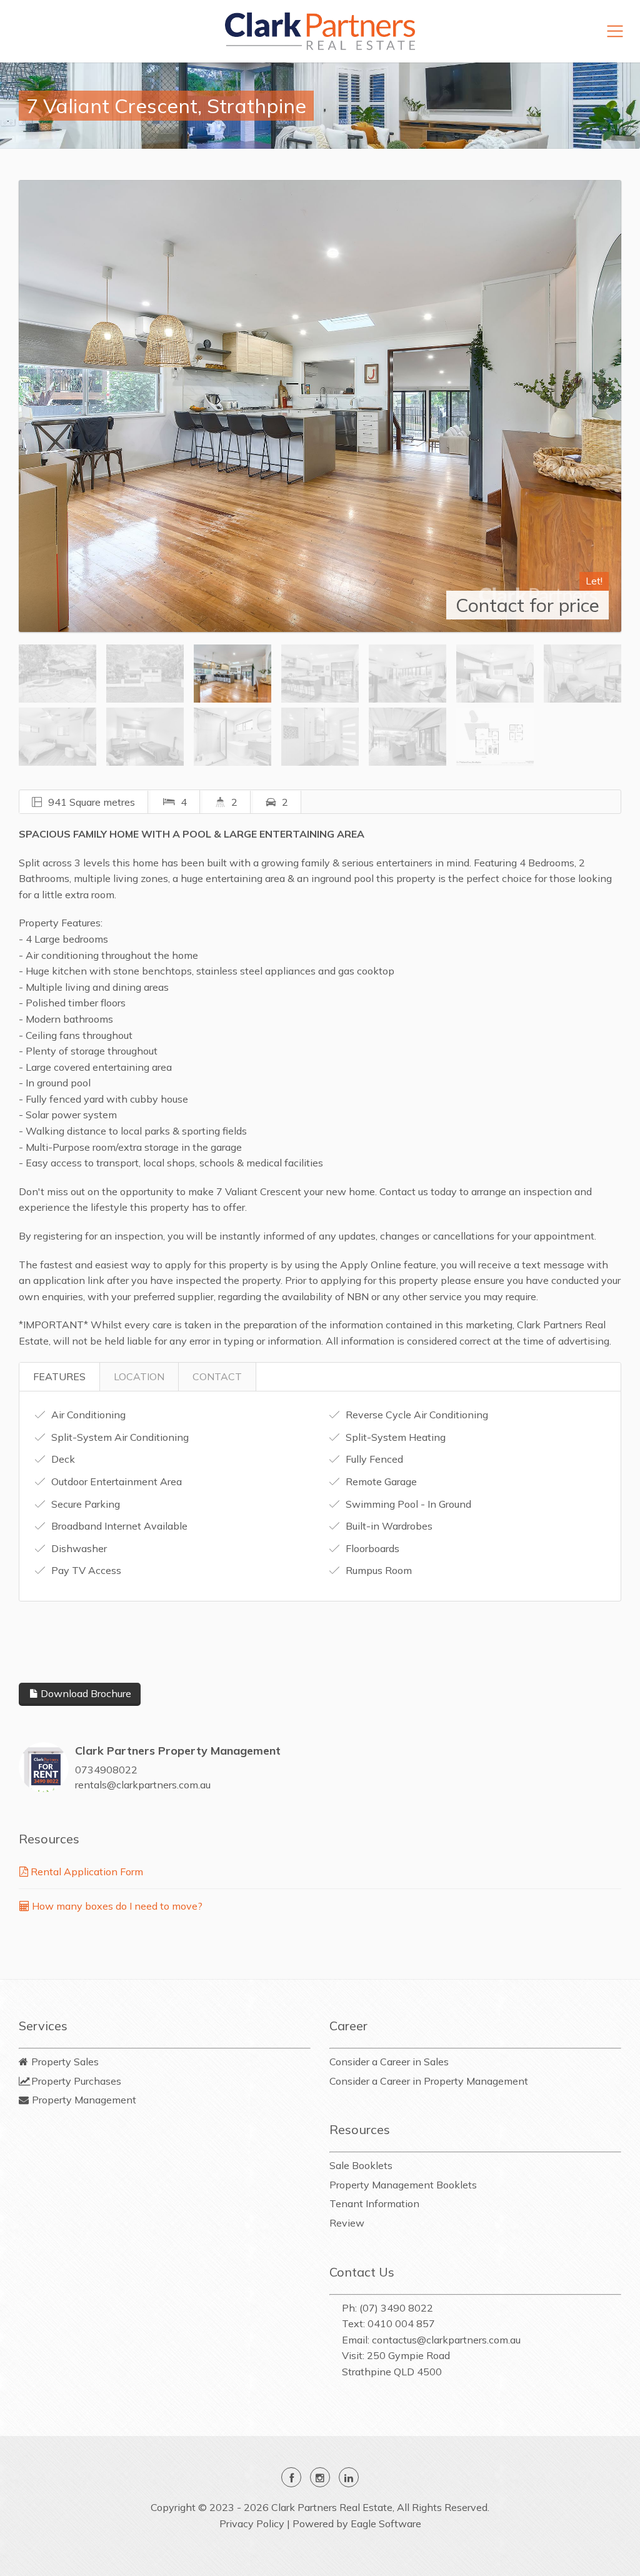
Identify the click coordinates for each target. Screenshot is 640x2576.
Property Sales (65, 2062)
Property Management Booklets (403, 2185)
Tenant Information (374, 2203)
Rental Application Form (86, 1872)
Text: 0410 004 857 (388, 2323)
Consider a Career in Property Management (429, 2081)
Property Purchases (76, 2081)
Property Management (84, 2100)
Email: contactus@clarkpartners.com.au (431, 2340)
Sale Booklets (361, 2165)
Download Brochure (85, 1693)
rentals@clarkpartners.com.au (143, 1785)
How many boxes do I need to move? (116, 1906)
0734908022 (106, 1770)
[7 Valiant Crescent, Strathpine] (320, 406)
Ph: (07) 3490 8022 (387, 2308)
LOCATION (139, 1376)
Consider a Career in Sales (389, 2062)
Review (347, 2223)
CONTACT (217, 1376)
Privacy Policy (252, 2523)
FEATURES (59, 1376)
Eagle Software (386, 2523)
